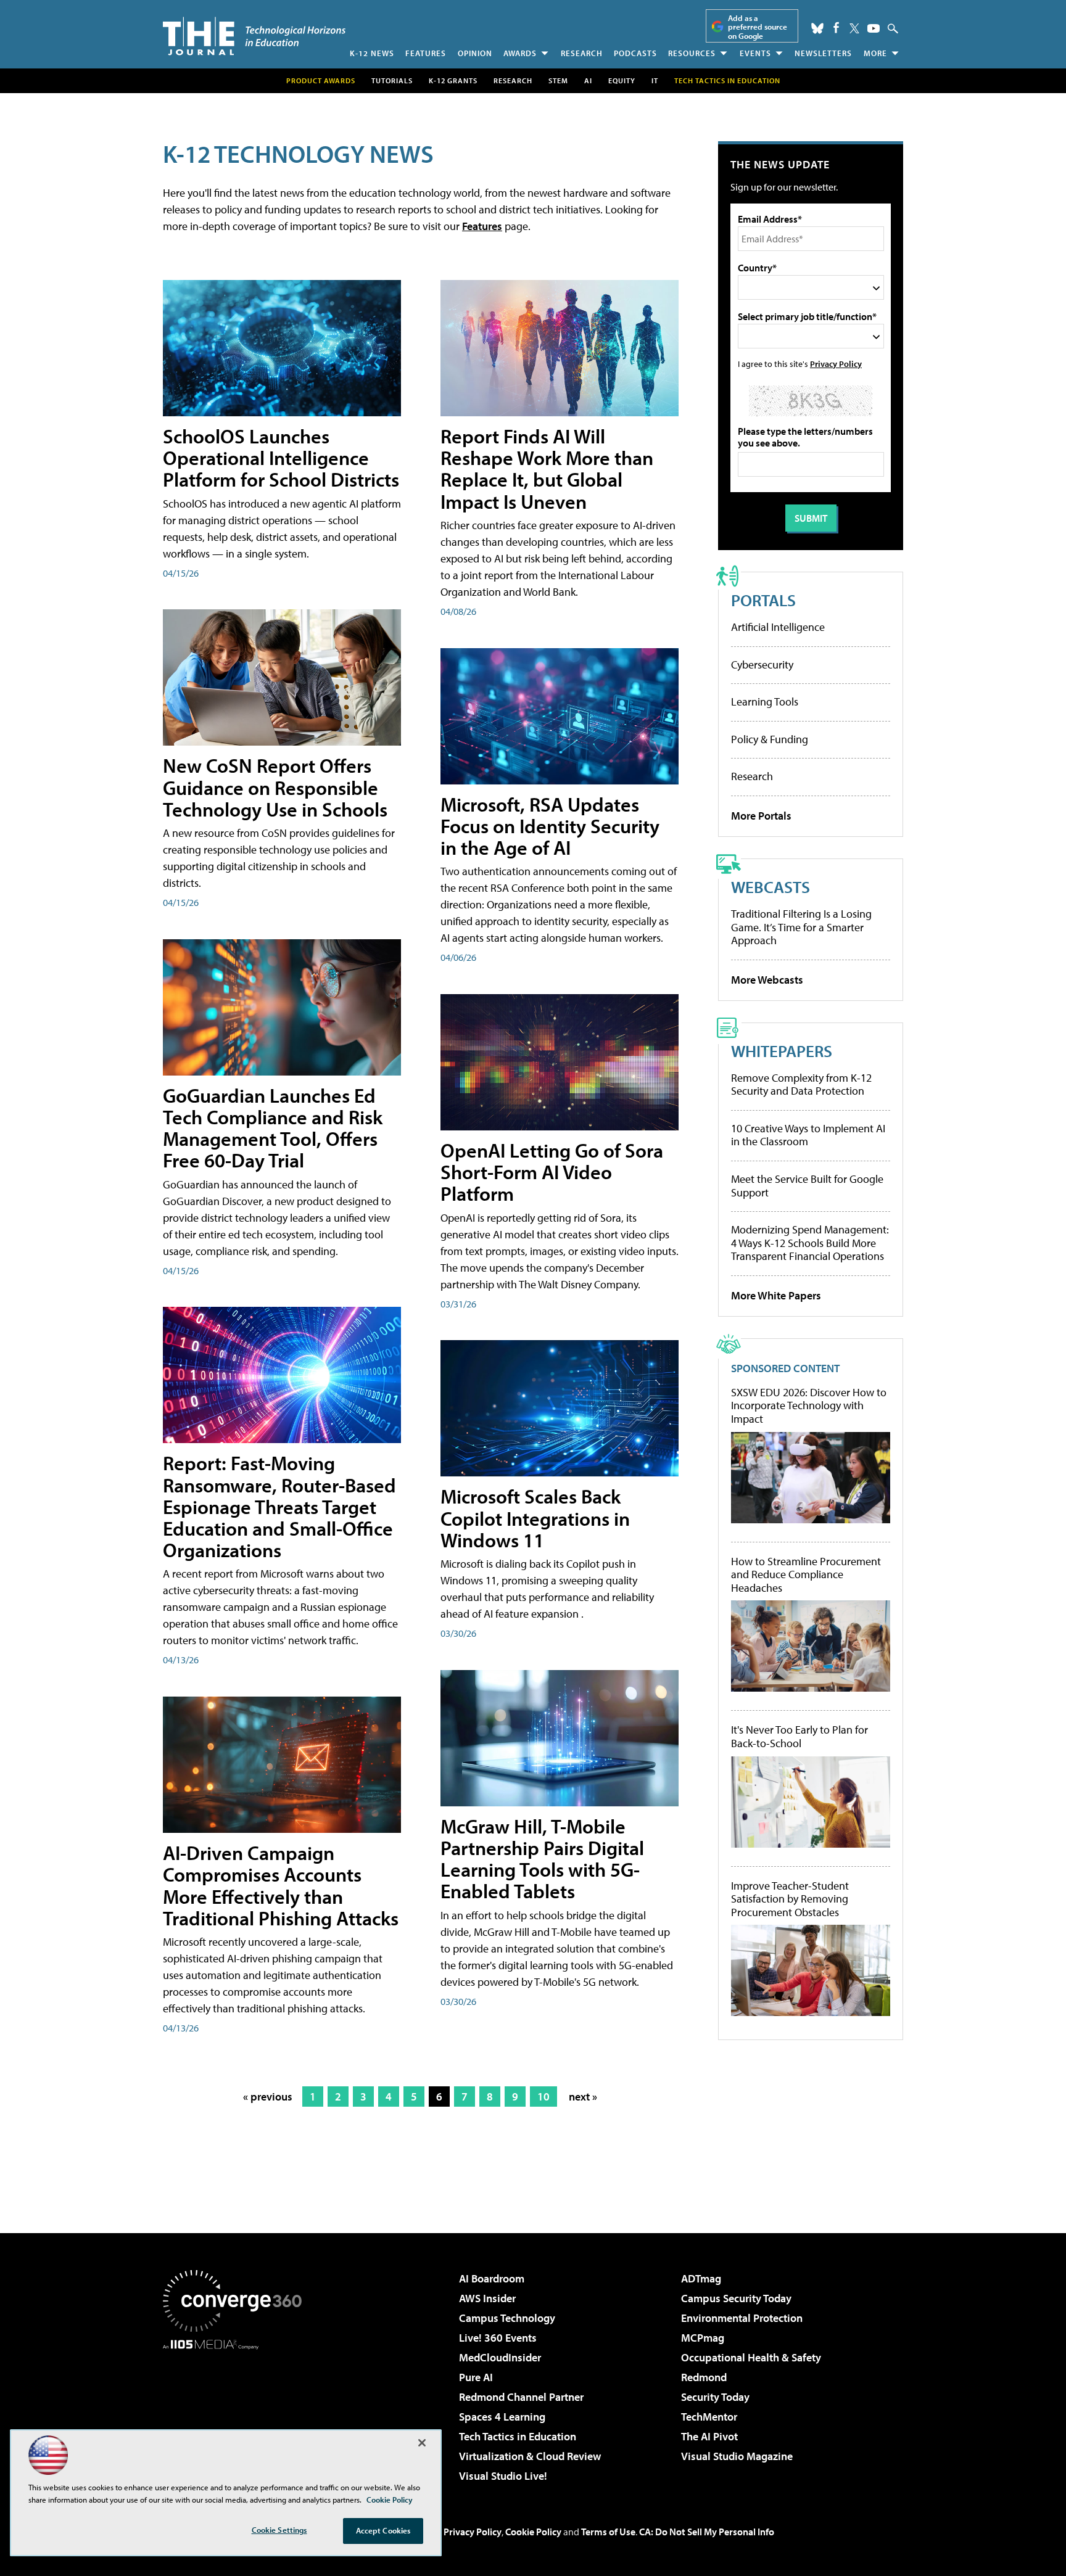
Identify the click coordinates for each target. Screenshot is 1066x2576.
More (875, 53)
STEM (558, 80)
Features (426, 53)
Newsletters (823, 53)
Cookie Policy (533, 2532)
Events (755, 53)
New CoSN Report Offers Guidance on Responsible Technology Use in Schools (275, 787)
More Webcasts (767, 980)
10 (543, 2097)
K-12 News (372, 53)
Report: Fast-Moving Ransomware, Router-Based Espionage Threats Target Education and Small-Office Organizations (279, 1506)
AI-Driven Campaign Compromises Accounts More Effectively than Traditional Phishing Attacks (281, 1885)
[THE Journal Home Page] (254, 36)
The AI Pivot (709, 2436)
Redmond (704, 2377)
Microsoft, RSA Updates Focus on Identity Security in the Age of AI (550, 826)
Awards (520, 53)
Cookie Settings (279, 2530)
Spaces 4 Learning (502, 2417)
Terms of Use (608, 2532)
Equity (622, 80)
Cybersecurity (762, 665)
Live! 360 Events (498, 2338)
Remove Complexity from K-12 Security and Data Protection (801, 1084)
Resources (692, 53)
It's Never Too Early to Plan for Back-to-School (799, 1736)
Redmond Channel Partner (521, 2397)
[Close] (422, 2443)
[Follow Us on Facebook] (836, 27)
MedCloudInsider (500, 2357)
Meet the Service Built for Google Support (807, 1186)
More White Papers (776, 1295)
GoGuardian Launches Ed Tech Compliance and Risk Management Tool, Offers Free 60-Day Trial (273, 1128)
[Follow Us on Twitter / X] (854, 28)
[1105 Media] (237, 2413)
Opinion (475, 53)
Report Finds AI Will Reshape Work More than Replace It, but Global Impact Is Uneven (547, 469)
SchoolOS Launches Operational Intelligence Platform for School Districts (281, 458)
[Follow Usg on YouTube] (874, 28)
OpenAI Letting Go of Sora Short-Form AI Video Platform (552, 1172)
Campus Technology (507, 2318)
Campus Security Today (736, 2298)
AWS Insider (487, 2298)
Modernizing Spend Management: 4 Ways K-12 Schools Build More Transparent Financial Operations (810, 1243)
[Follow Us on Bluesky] (817, 28)
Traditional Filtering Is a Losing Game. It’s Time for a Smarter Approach (801, 927)
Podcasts (635, 53)
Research (582, 53)
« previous (268, 2097)
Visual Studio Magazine (737, 2456)
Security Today (715, 2397)
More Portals (761, 816)
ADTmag (701, 2278)
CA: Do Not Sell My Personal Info (707, 2532)
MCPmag (703, 2338)
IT (655, 80)
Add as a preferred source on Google (758, 27)
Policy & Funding (770, 739)
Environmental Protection (742, 2318)
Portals (763, 600)
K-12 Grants (453, 80)
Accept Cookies (383, 2530)
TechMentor (709, 2417)
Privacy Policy (836, 364)
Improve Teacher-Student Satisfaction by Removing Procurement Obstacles (790, 1899)
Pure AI (476, 2377)
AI (588, 80)
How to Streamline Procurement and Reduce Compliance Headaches (806, 1575)
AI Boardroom (492, 2278)
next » (583, 2097)
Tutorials (392, 80)
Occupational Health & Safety (751, 2357)
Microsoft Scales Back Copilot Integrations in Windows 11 (535, 1518)
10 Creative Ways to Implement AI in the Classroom (808, 1135)
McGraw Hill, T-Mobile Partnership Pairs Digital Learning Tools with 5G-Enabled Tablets (542, 1859)
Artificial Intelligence (778, 627)
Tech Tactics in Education (518, 2436)
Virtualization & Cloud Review (530, 2456)
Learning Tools (765, 702)
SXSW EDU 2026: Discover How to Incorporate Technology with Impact (809, 1406)
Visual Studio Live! (503, 2476)
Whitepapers (782, 1051)
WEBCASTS (771, 887)
